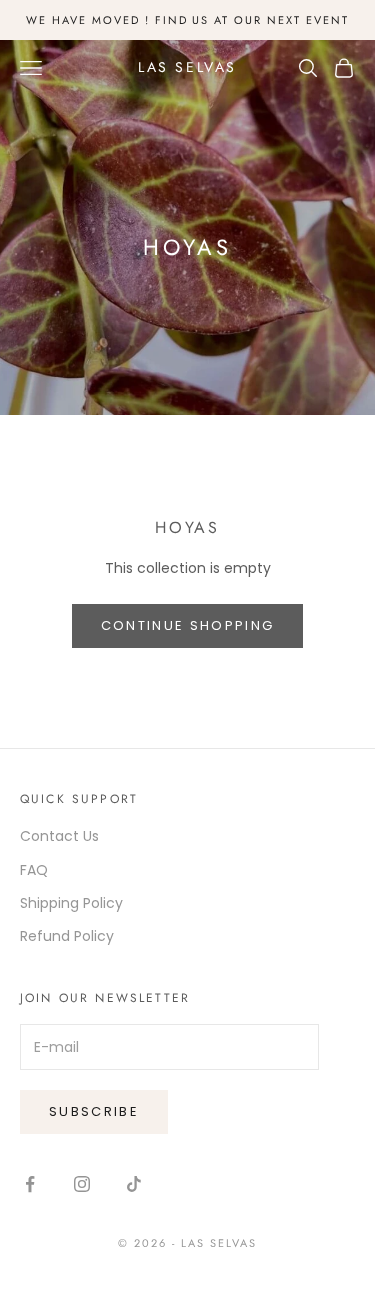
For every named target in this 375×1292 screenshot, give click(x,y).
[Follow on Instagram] (82, 1184)
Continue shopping (188, 625)
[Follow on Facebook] (30, 1184)
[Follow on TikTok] (134, 1184)
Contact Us (59, 836)
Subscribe (94, 1111)
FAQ (34, 870)
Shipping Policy (71, 903)
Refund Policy (67, 936)
